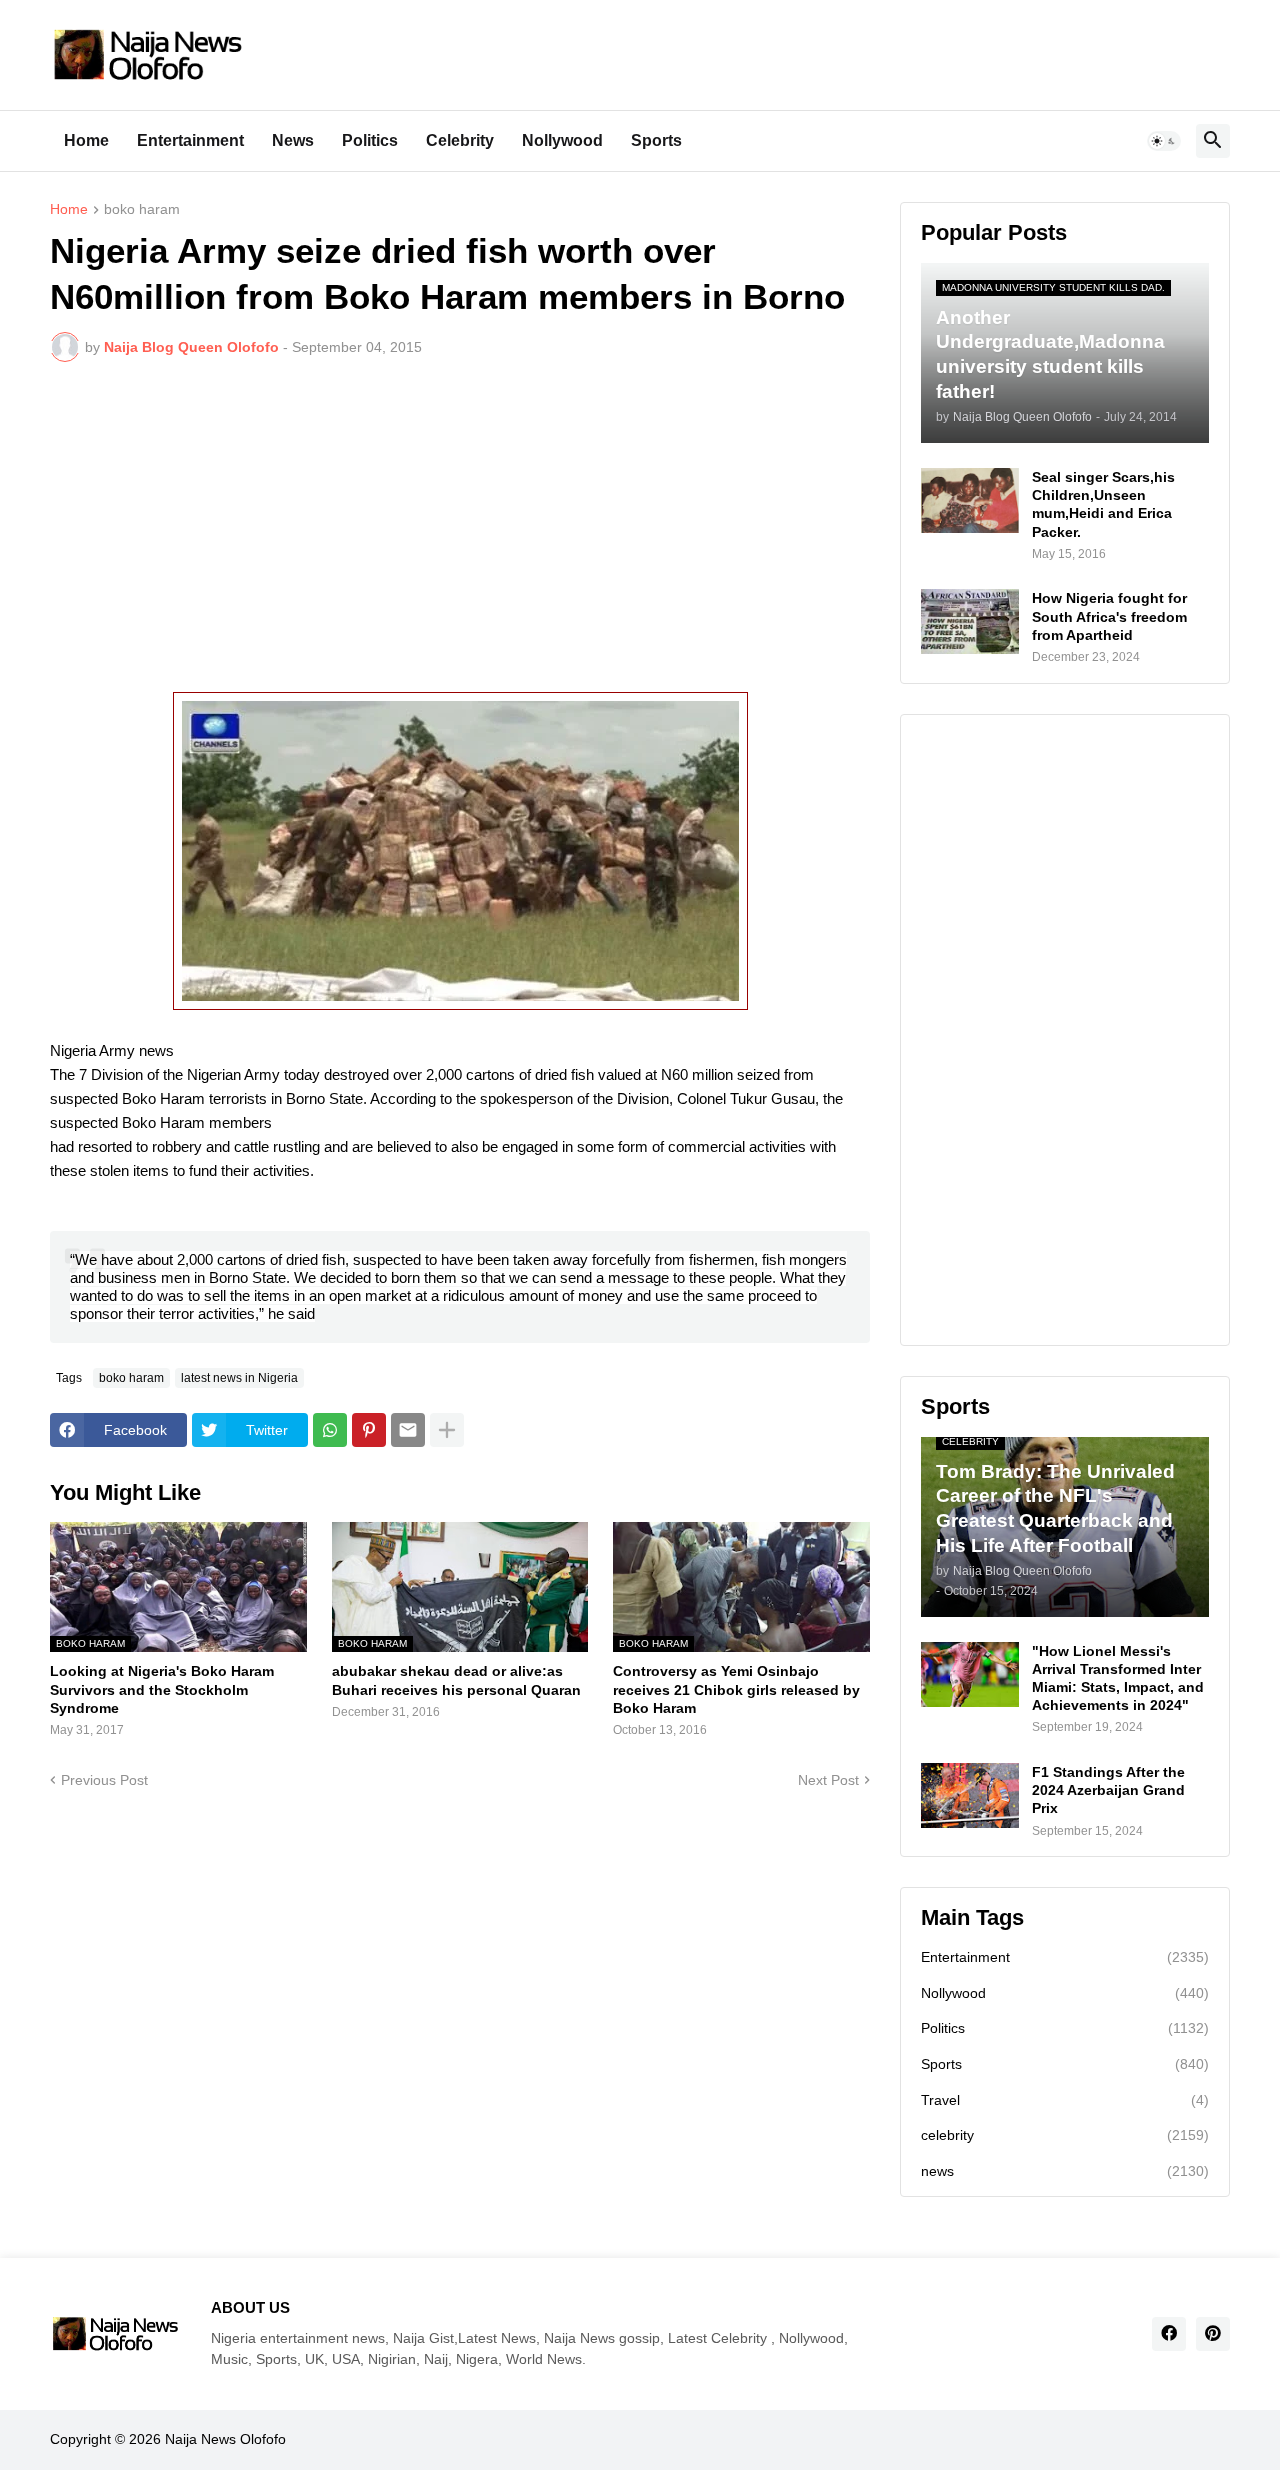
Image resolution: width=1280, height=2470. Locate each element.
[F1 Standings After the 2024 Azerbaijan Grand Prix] (970, 1795)
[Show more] (447, 1430)
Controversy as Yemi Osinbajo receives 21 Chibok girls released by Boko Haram (736, 1689)
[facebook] (1169, 2334)
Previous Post (104, 1780)
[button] (1164, 141)
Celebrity (460, 140)
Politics (370, 140)
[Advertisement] (460, 527)
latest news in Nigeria (239, 1378)
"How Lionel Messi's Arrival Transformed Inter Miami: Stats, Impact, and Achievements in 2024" (1118, 1678)
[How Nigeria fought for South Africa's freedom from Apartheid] (970, 621)
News (293, 140)
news (1065, 2171)
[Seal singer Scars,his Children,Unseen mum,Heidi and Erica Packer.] (970, 500)
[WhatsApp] (330, 1430)
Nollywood (562, 140)
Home (86, 140)
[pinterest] (1213, 2334)
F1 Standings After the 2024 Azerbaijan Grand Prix (1108, 1790)
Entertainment (190, 140)
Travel (1065, 2100)
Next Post (828, 1780)
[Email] (408, 1430)
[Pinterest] (369, 1430)
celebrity (1065, 2135)
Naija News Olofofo (225, 2439)
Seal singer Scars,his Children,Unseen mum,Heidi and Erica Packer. (1103, 504)
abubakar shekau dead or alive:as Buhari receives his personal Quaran (456, 1680)
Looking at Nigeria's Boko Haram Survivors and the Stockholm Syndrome (162, 1689)
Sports (656, 140)
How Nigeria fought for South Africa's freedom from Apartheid (1109, 616)
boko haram (142, 209)
